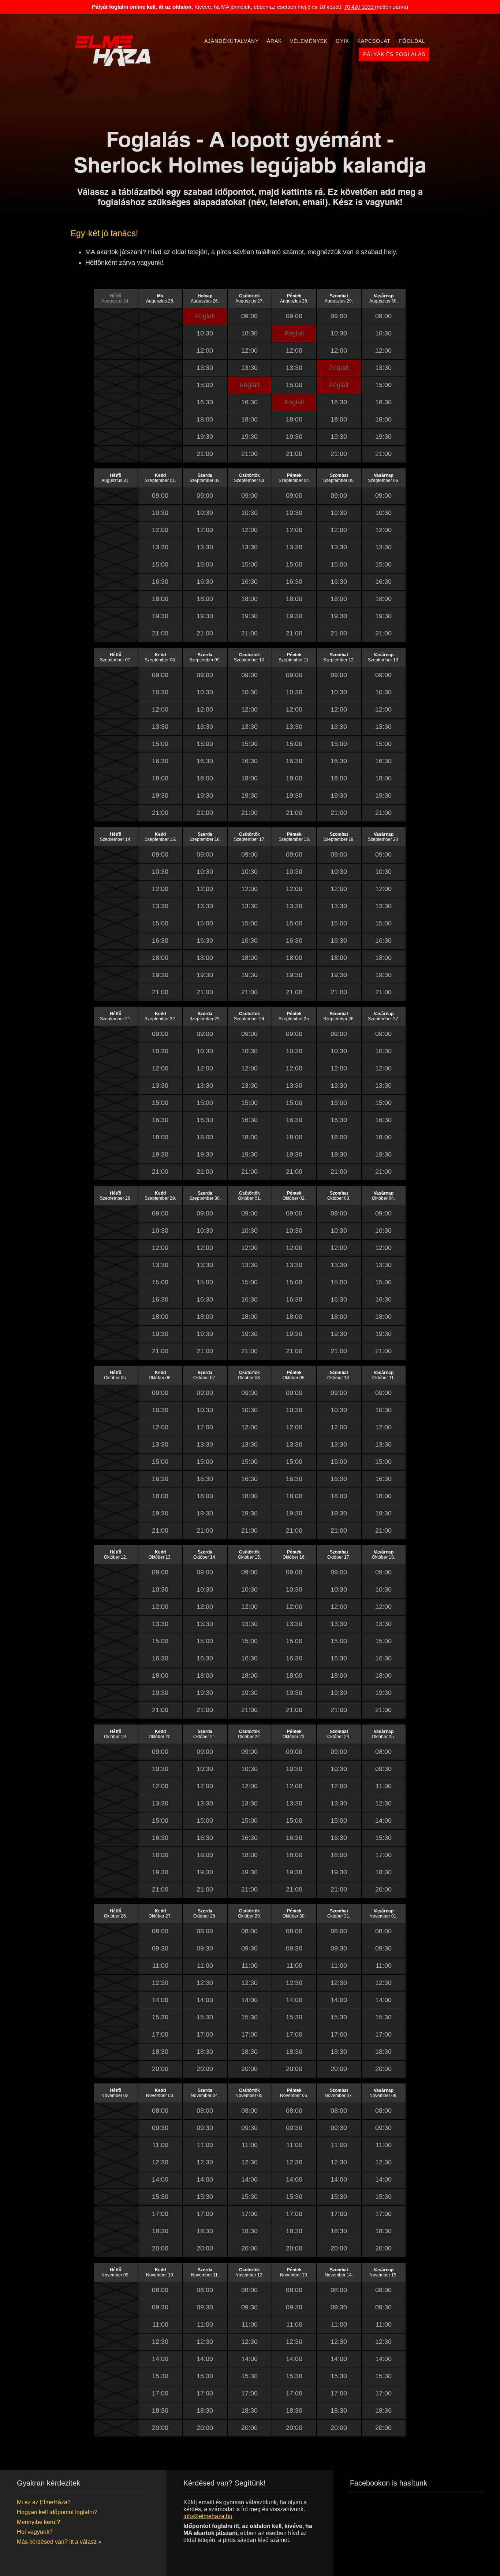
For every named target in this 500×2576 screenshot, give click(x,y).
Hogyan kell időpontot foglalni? (57, 2512)
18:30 (383, 1872)
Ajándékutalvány (232, 41)
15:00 (205, 385)
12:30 (383, 1803)
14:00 (383, 1820)
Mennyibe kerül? (38, 2522)
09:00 (249, 316)
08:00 (383, 1752)
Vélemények (309, 41)
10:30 (205, 333)
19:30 (205, 437)
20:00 (383, 1889)
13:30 (205, 368)
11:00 (384, 1786)
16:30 (205, 402)
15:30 (383, 1838)
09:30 (383, 1769)
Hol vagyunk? (35, 2532)
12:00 (205, 350)
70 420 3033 (359, 7)
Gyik (342, 41)
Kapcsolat (374, 41)
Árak (274, 41)
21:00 (205, 454)
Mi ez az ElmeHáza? (44, 2502)
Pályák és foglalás (394, 54)
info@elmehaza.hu (208, 2516)
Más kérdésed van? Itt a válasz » (59, 2542)
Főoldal (412, 41)
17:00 (383, 1855)
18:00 (205, 419)
